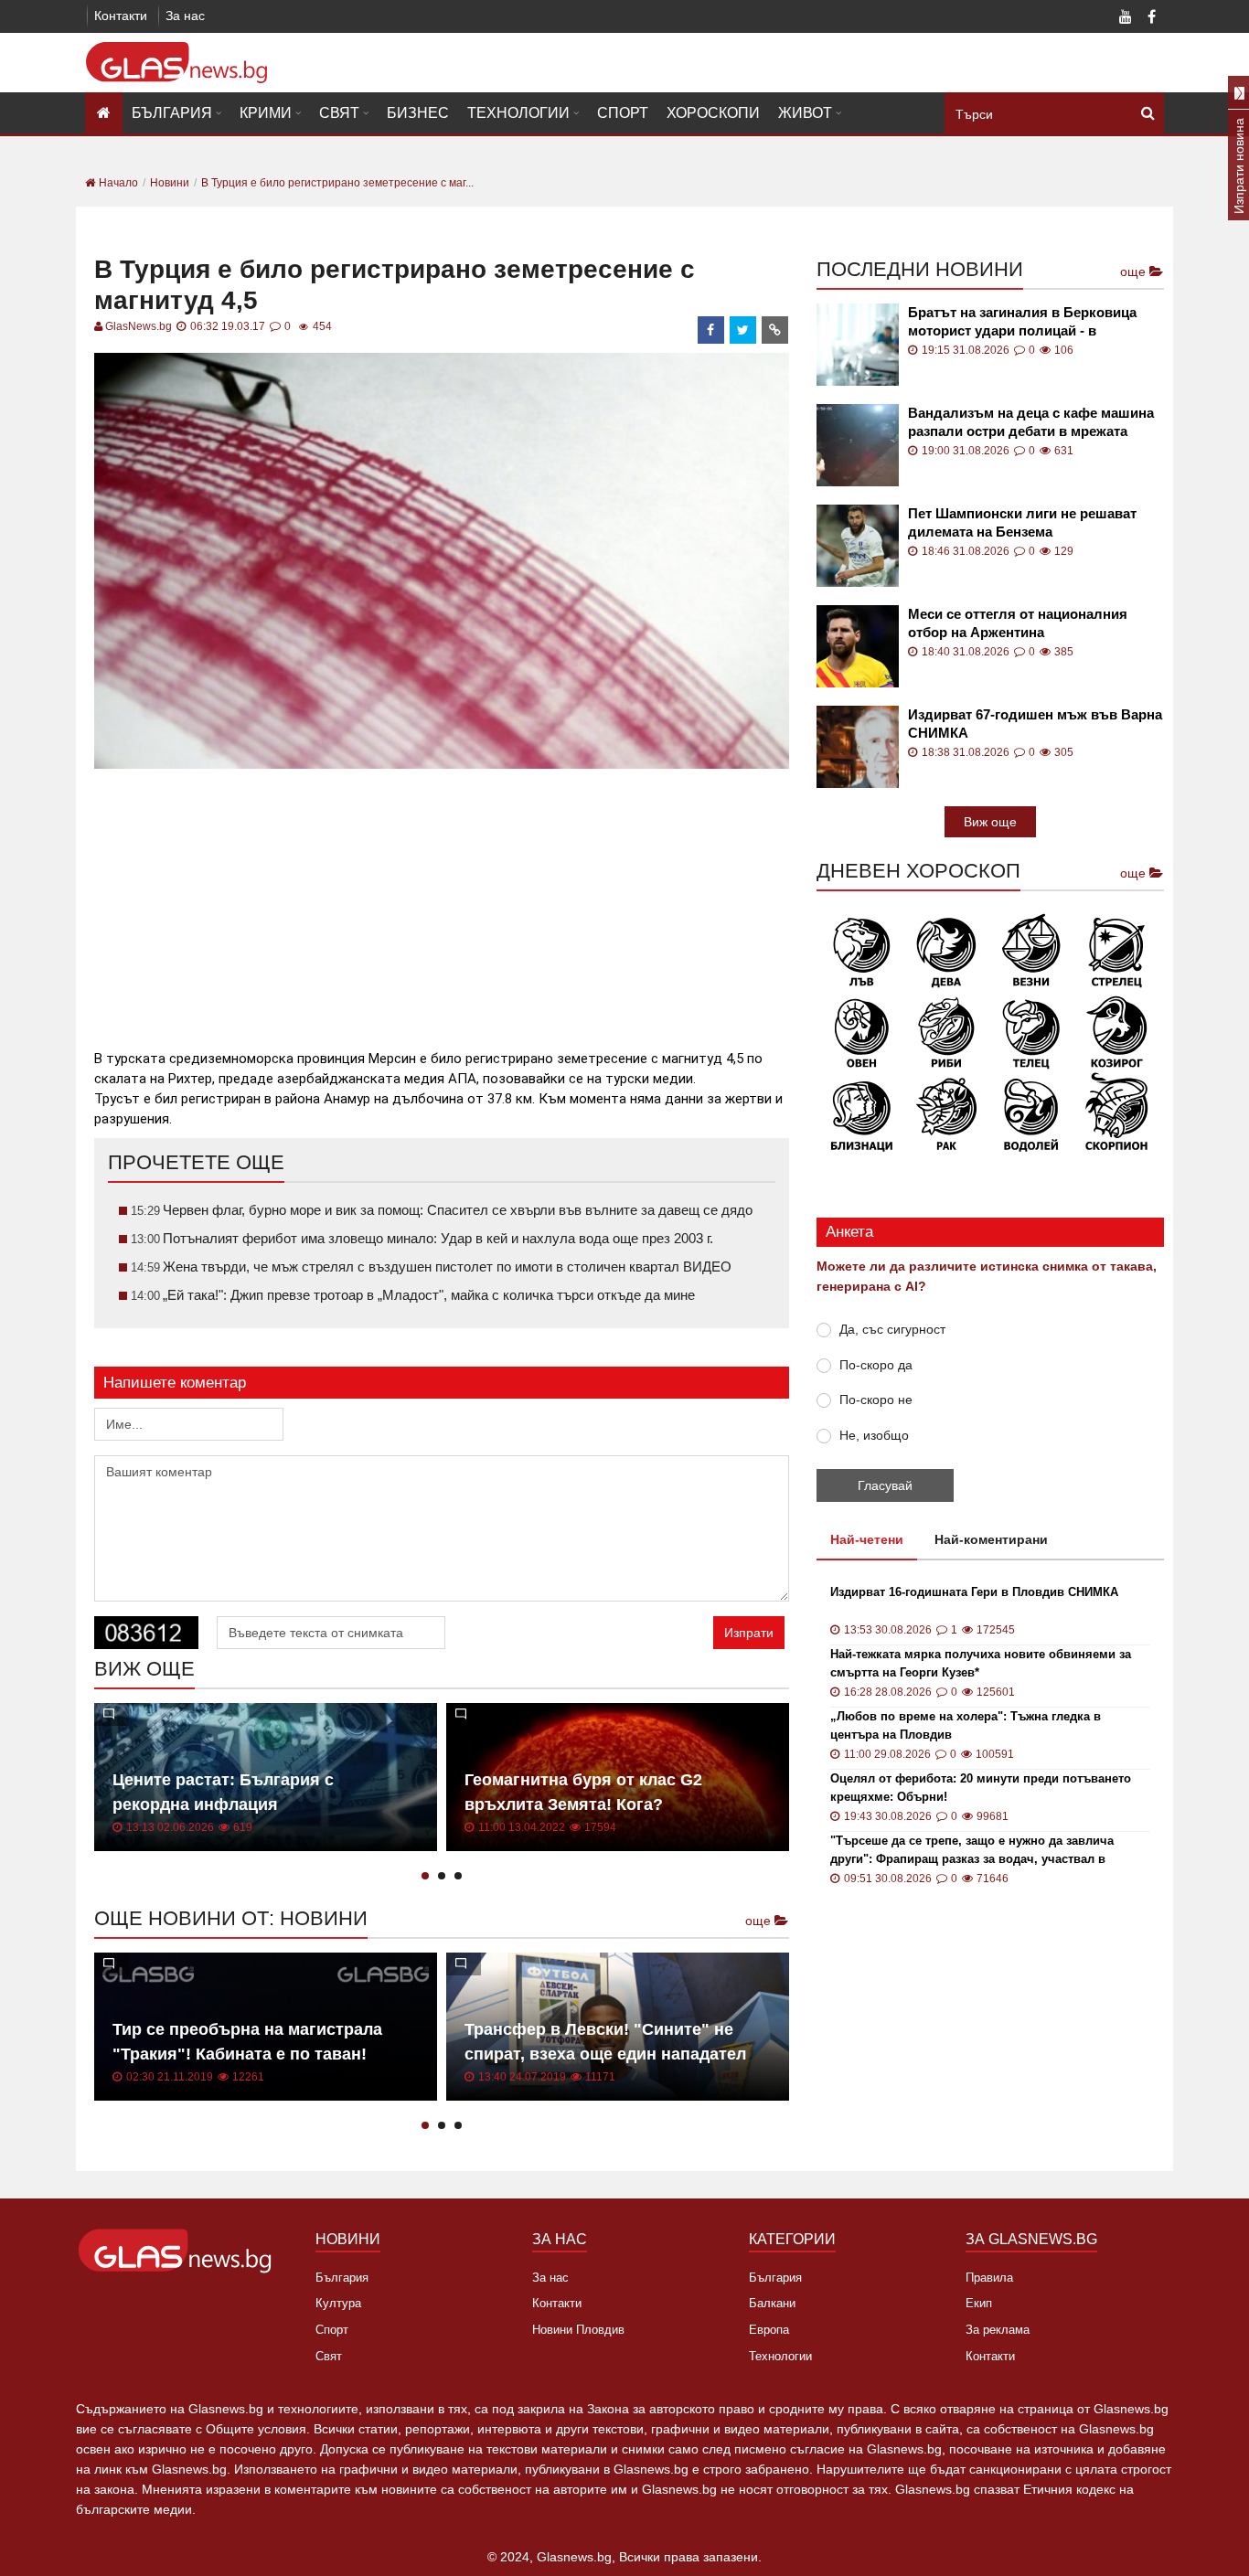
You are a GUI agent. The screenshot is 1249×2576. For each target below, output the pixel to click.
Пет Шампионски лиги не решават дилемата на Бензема (1022, 522)
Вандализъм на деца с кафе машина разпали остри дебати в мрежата (1031, 422)
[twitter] (743, 330)
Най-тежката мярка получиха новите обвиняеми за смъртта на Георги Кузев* (981, 1663)
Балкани (772, 2303)
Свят (339, 113)
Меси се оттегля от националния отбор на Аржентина (1018, 623)
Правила (989, 2278)
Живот (805, 113)
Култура (338, 2303)
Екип (979, 2303)
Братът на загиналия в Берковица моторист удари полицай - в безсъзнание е (1022, 322)
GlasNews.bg (139, 326)
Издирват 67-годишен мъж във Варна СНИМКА (1035, 724)
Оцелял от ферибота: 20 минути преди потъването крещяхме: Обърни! (981, 1788)
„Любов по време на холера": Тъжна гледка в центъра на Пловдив (966, 1725)
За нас (185, 16)
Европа (769, 2330)
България (172, 113)
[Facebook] (1151, 18)
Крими (266, 113)
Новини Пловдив (578, 2330)
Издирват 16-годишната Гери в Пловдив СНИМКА (974, 1592)
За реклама (998, 2330)
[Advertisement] (442, 901)
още (760, 1921)
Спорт (623, 113)
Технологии (518, 113)
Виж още (990, 822)
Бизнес (418, 113)
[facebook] (711, 330)
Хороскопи (713, 113)
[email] (775, 330)
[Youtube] (1126, 18)
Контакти (121, 16)
